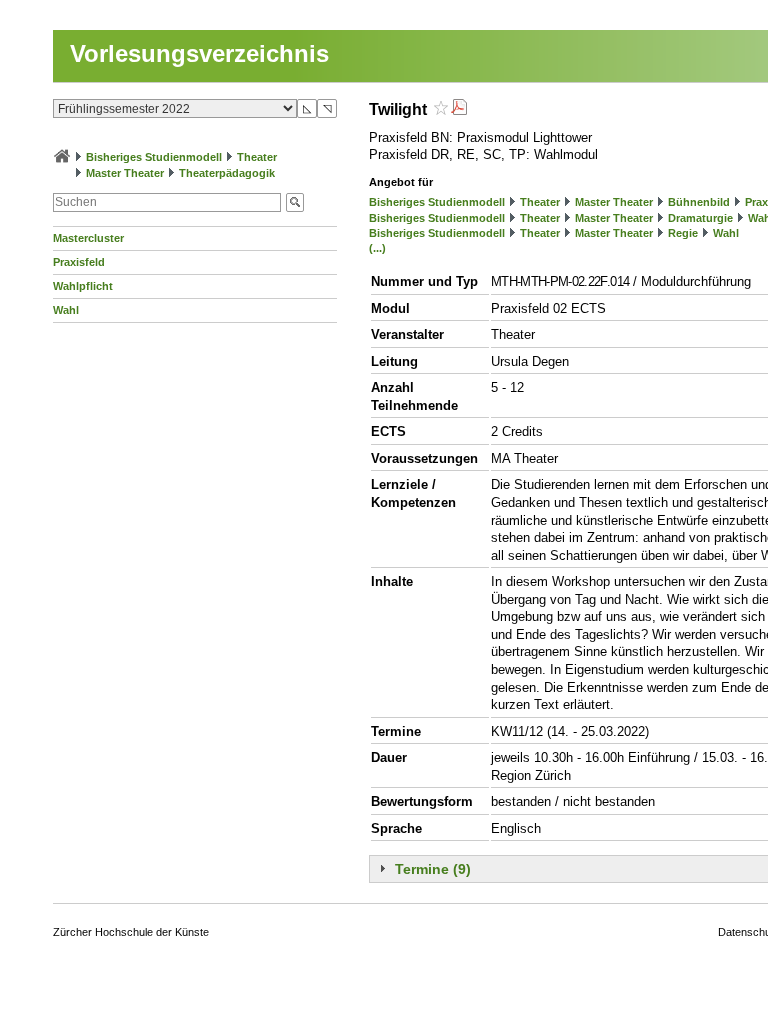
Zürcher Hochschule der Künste (131, 932)
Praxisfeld (79, 262)
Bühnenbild (699, 202)
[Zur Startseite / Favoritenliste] (62, 157)
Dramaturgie (700, 218)
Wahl (66, 310)
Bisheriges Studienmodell (154, 157)
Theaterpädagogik (227, 173)
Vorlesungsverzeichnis (199, 53)
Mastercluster (88, 238)
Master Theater (125, 173)
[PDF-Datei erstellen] (459, 109)
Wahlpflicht (83, 286)
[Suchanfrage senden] (295, 202)
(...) (377, 248)
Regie (683, 233)
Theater (257, 157)
